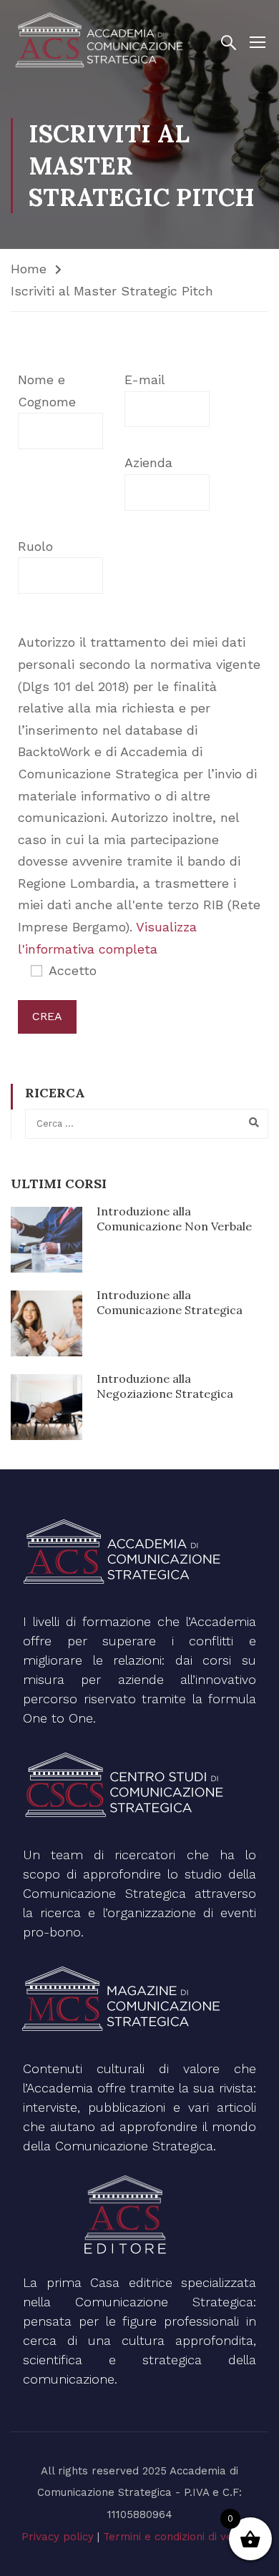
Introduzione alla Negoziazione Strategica (165, 1386)
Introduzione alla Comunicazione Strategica (170, 1302)
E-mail (145, 379)
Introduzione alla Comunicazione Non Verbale (174, 1219)
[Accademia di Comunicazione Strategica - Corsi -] (102, 41)
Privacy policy (58, 2537)
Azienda (148, 462)
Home (29, 269)
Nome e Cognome (47, 391)
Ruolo (35, 546)
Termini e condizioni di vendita (181, 2537)
